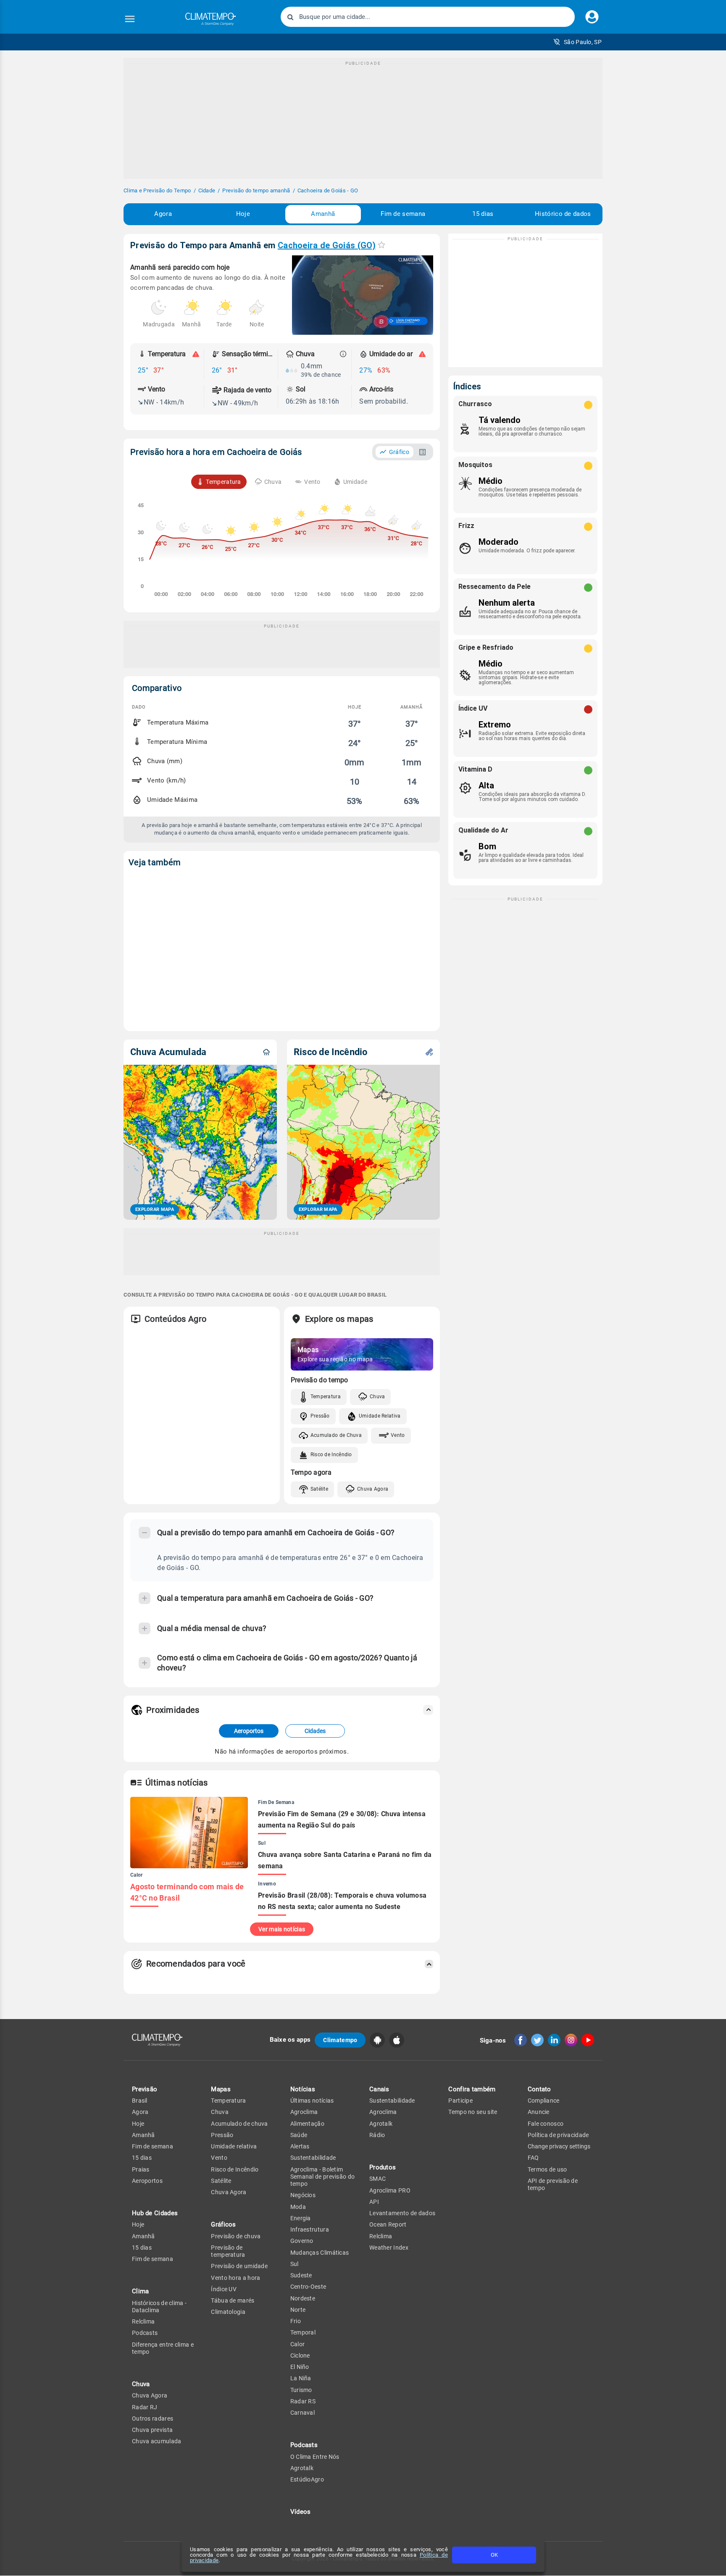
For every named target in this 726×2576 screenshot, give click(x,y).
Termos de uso (547, 2169)
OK (494, 2555)
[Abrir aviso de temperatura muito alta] (196, 354)
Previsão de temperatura (228, 2251)
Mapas (221, 2089)
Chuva (377, 1397)
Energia (301, 2218)
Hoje (243, 214)
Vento (398, 1435)
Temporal (303, 2332)
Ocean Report (388, 2224)
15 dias (483, 214)
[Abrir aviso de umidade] (422, 354)
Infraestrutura (310, 2229)
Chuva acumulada (157, 2441)
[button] (577, 42)
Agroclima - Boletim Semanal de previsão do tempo (323, 2177)
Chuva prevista (152, 2430)
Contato (539, 2089)
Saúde (299, 2135)
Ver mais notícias (282, 1929)
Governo (302, 2241)
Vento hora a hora (235, 2278)
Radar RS (303, 2401)
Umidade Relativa (380, 1416)
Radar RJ (145, 2407)
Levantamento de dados (402, 2213)
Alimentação (307, 2124)
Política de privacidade (558, 2135)
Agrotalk (302, 2468)
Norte (298, 2310)
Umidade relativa (234, 2146)
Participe (460, 2101)
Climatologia (228, 2312)
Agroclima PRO (390, 2190)
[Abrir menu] (130, 19)
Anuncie (539, 2112)
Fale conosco (546, 2124)
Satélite (319, 1489)
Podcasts (145, 2333)
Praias (141, 2169)
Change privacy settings (559, 2146)
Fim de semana (403, 214)
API (374, 2202)
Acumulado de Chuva (336, 1435)
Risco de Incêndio (331, 1455)
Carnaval (302, 2413)
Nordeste (303, 2298)
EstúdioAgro (307, 2479)
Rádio (377, 2135)
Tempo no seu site (473, 2112)
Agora (163, 214)
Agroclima (304, 2112)
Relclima (143, 2321)
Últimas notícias (312, 2101)
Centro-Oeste (308, 2287)
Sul (295, 2264)
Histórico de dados (563, 214)
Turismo (301, 2390)
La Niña (301, 2378)
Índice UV (224, 2289)
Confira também (472, 2089)
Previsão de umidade (239, 2266)
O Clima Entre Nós (315, 2457)
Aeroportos (249, 1731)
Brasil (140, 2101)
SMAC (377, 2179)
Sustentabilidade (313, 2158)
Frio (296, 2321)
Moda (298, 2207)
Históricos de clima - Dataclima (159, 2307)
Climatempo (340, 2040)
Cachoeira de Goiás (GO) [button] (327, 245)
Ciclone (300, 2355)
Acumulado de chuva (239, 2124)
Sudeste (301, 2275)
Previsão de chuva (236, 2236)
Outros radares (153, 2418)
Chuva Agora (373, 1489)
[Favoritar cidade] (381, 245)
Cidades (315, 1731)
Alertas (300, 2146)
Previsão (145, 2089)
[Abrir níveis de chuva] (343, 354)
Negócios (303, 2195)
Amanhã (323, 214)
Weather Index (389, 2248)
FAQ (533, 2158)
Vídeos (301, 2512)
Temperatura (326, 1397)
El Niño (300, 2367)
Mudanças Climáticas (320, 2253)
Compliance (544, 2101)
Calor (298, 2344)
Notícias (303, 2089)
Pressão (320, 1416)
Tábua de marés (233, 2300)
